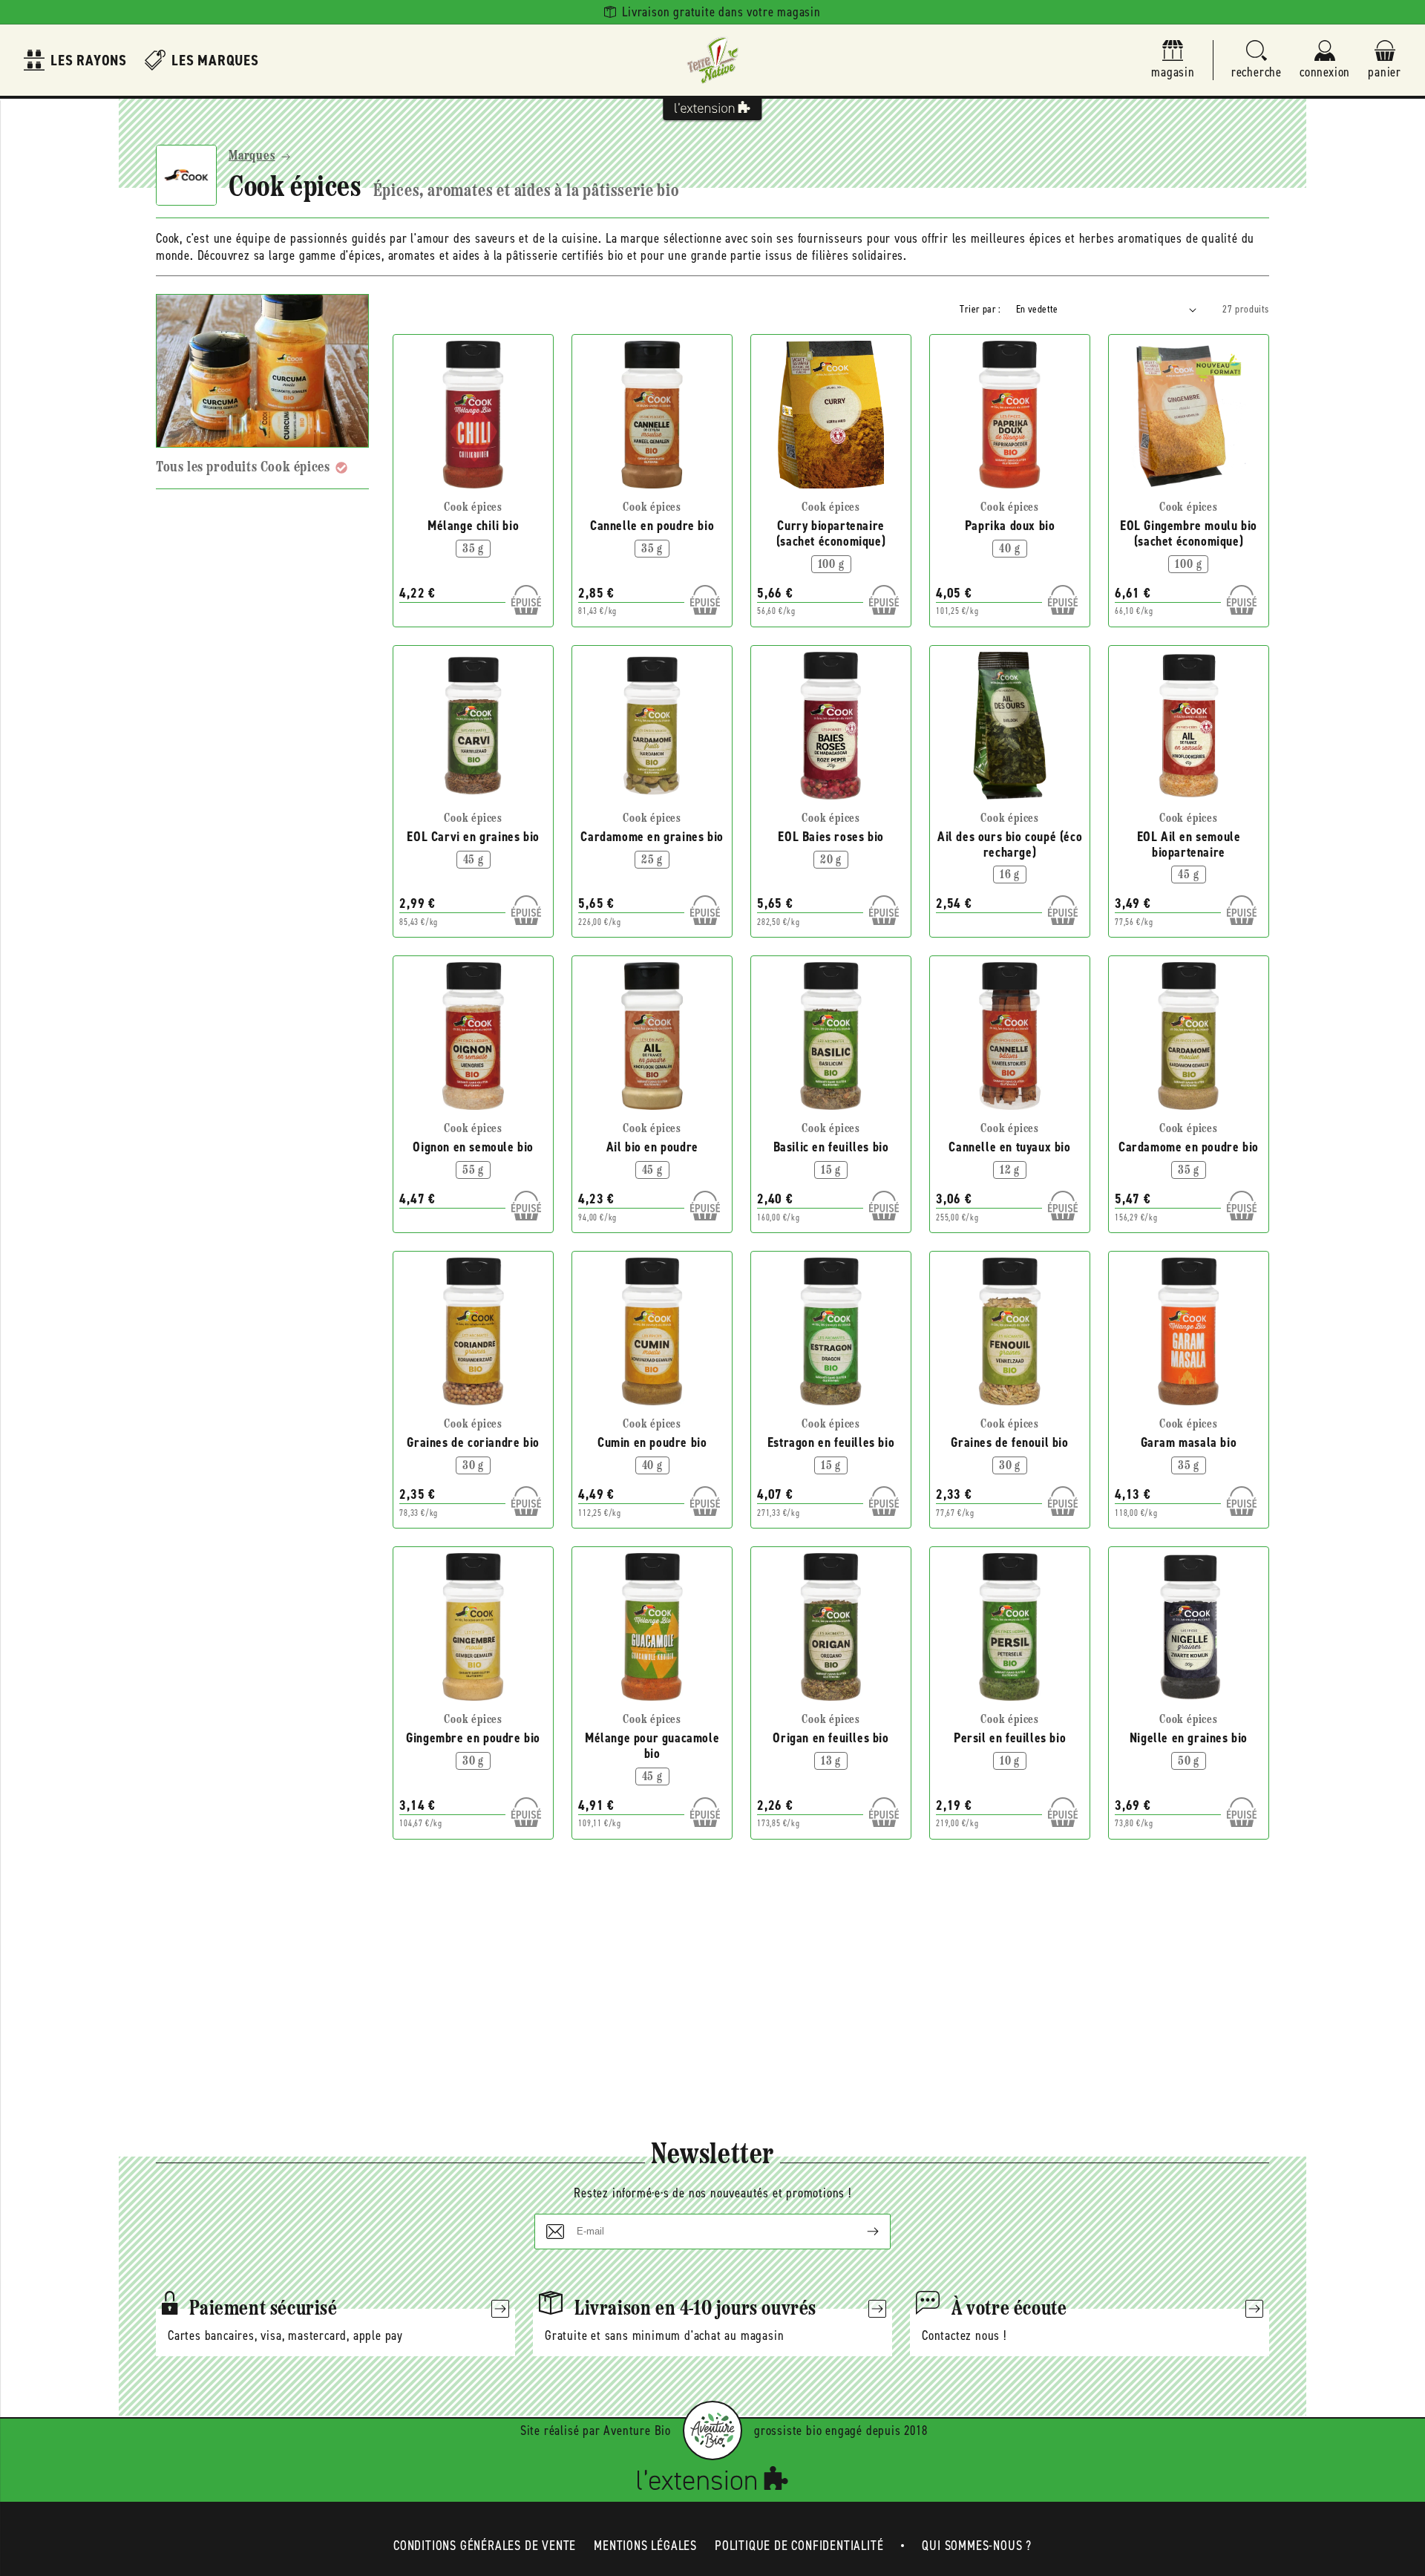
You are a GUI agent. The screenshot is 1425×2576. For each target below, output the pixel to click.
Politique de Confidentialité (799, 2546)
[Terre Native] (712, 60)
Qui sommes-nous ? (977, 2546)
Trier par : (980, 309)
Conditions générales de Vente (485, 2546)
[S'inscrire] (861, 2232)
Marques (252, 157)
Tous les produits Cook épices (243, 468)
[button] (1257, 61)
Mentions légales (645, 2546)
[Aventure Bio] (712, 2430)
